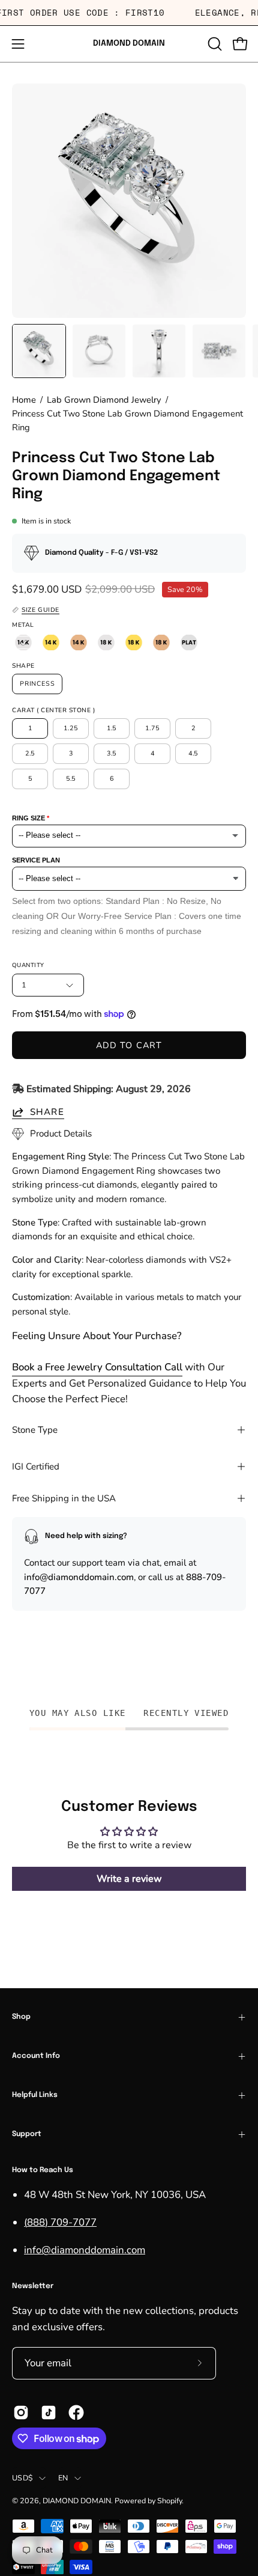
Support (27, 2134)
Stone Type (35, 1430)
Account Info (36, 2056)
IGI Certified (36, 1467)
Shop (21, 2017)
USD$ (22, 2478)
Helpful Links (35, 2095)
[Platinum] (189, 642)
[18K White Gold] (106, 642)
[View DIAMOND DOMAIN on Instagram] (21, 2413)
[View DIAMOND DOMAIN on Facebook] (76, 2413)
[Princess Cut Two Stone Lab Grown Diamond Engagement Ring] (39, 351)
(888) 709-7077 (60, 2222)
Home (24, 400)
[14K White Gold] (23, 642)
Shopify (169, 2501)
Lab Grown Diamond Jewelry (104, 400)
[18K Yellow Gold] (134, 642)
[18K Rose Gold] (161, 642)
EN (63, 2478)
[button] (214, 44)
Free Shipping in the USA (64, 1498)
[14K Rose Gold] (79, 642)
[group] (129, 13)
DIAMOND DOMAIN (129, 43)
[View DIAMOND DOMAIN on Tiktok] (49, 2413)
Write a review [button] (129, 1879)
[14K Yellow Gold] (51, 642)
